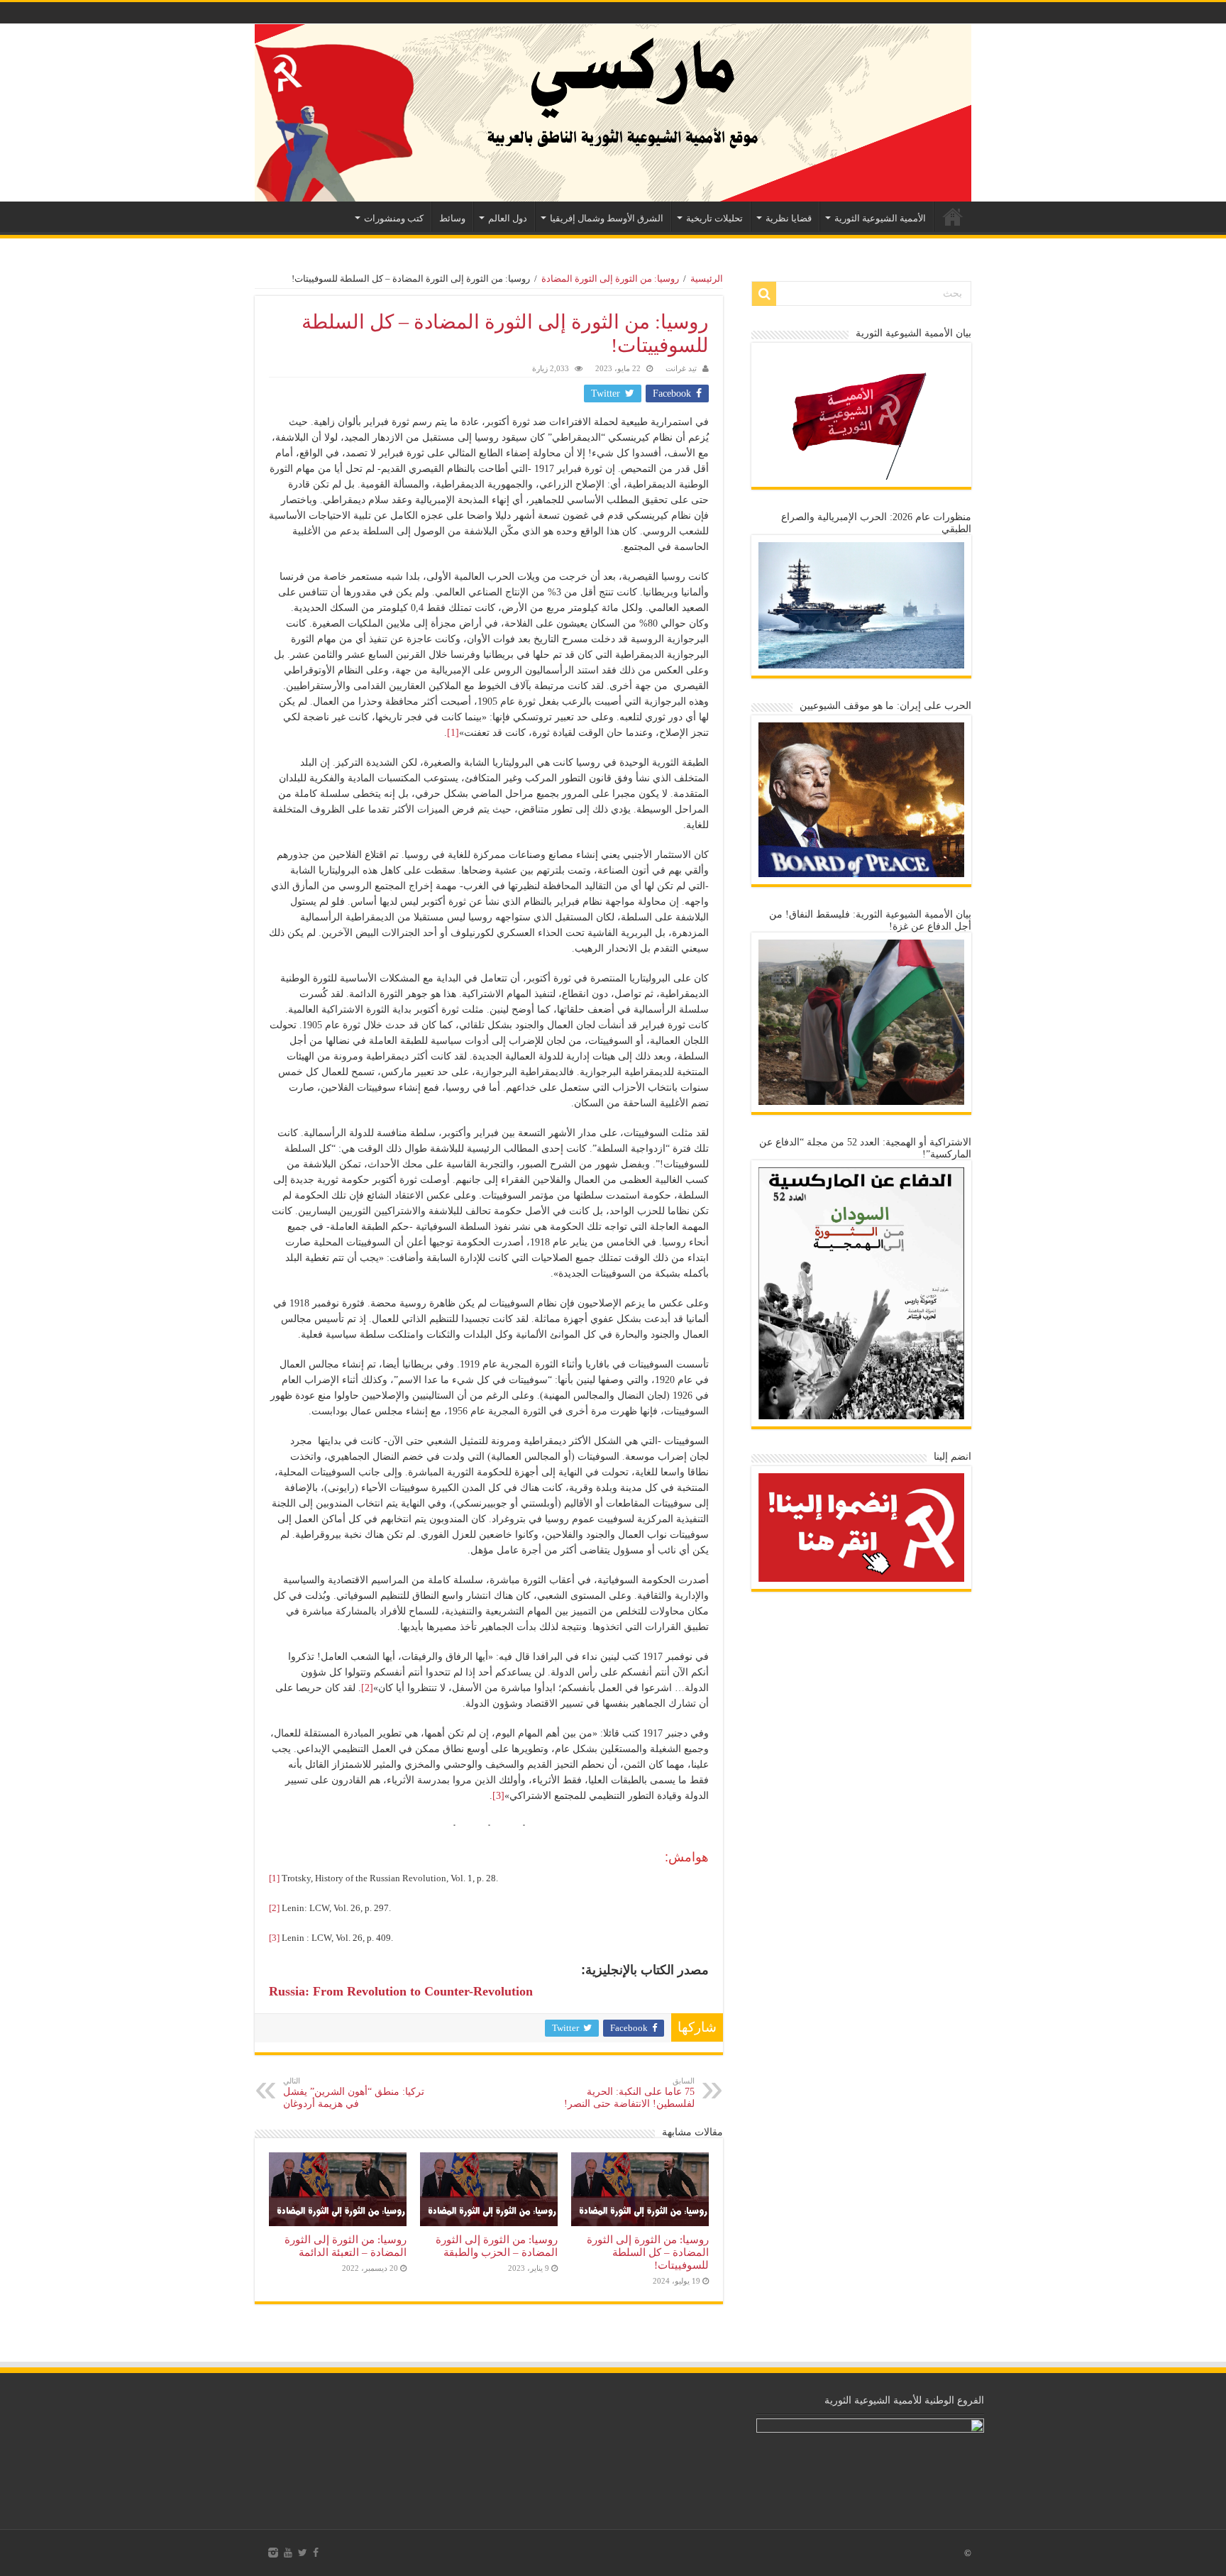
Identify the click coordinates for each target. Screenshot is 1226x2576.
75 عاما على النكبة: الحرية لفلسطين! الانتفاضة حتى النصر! (629, 2093)
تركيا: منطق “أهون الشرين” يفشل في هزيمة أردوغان (354, 2093)
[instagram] (273, 2553)
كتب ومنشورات (394, 218)
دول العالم (508, 218)
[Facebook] (316, 2553)
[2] (367, 1688)
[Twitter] (303, 2553)
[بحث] (764, 294)
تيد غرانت (681, 368)
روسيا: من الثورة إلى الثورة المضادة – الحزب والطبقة (497, 2246)
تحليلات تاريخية (714, 218)
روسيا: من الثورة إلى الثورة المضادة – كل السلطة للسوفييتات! (648, 2252)
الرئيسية (953, 216)
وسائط (452, 218)
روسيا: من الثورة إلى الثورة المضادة (610, 279)
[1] (453, 733)
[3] (498, 1796)
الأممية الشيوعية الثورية (880, 218)
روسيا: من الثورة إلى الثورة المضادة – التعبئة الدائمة (346, 2246)
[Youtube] (288, 2553)
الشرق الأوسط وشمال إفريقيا (607, 218)
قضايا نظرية (789, 218)
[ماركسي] (613, 113)
